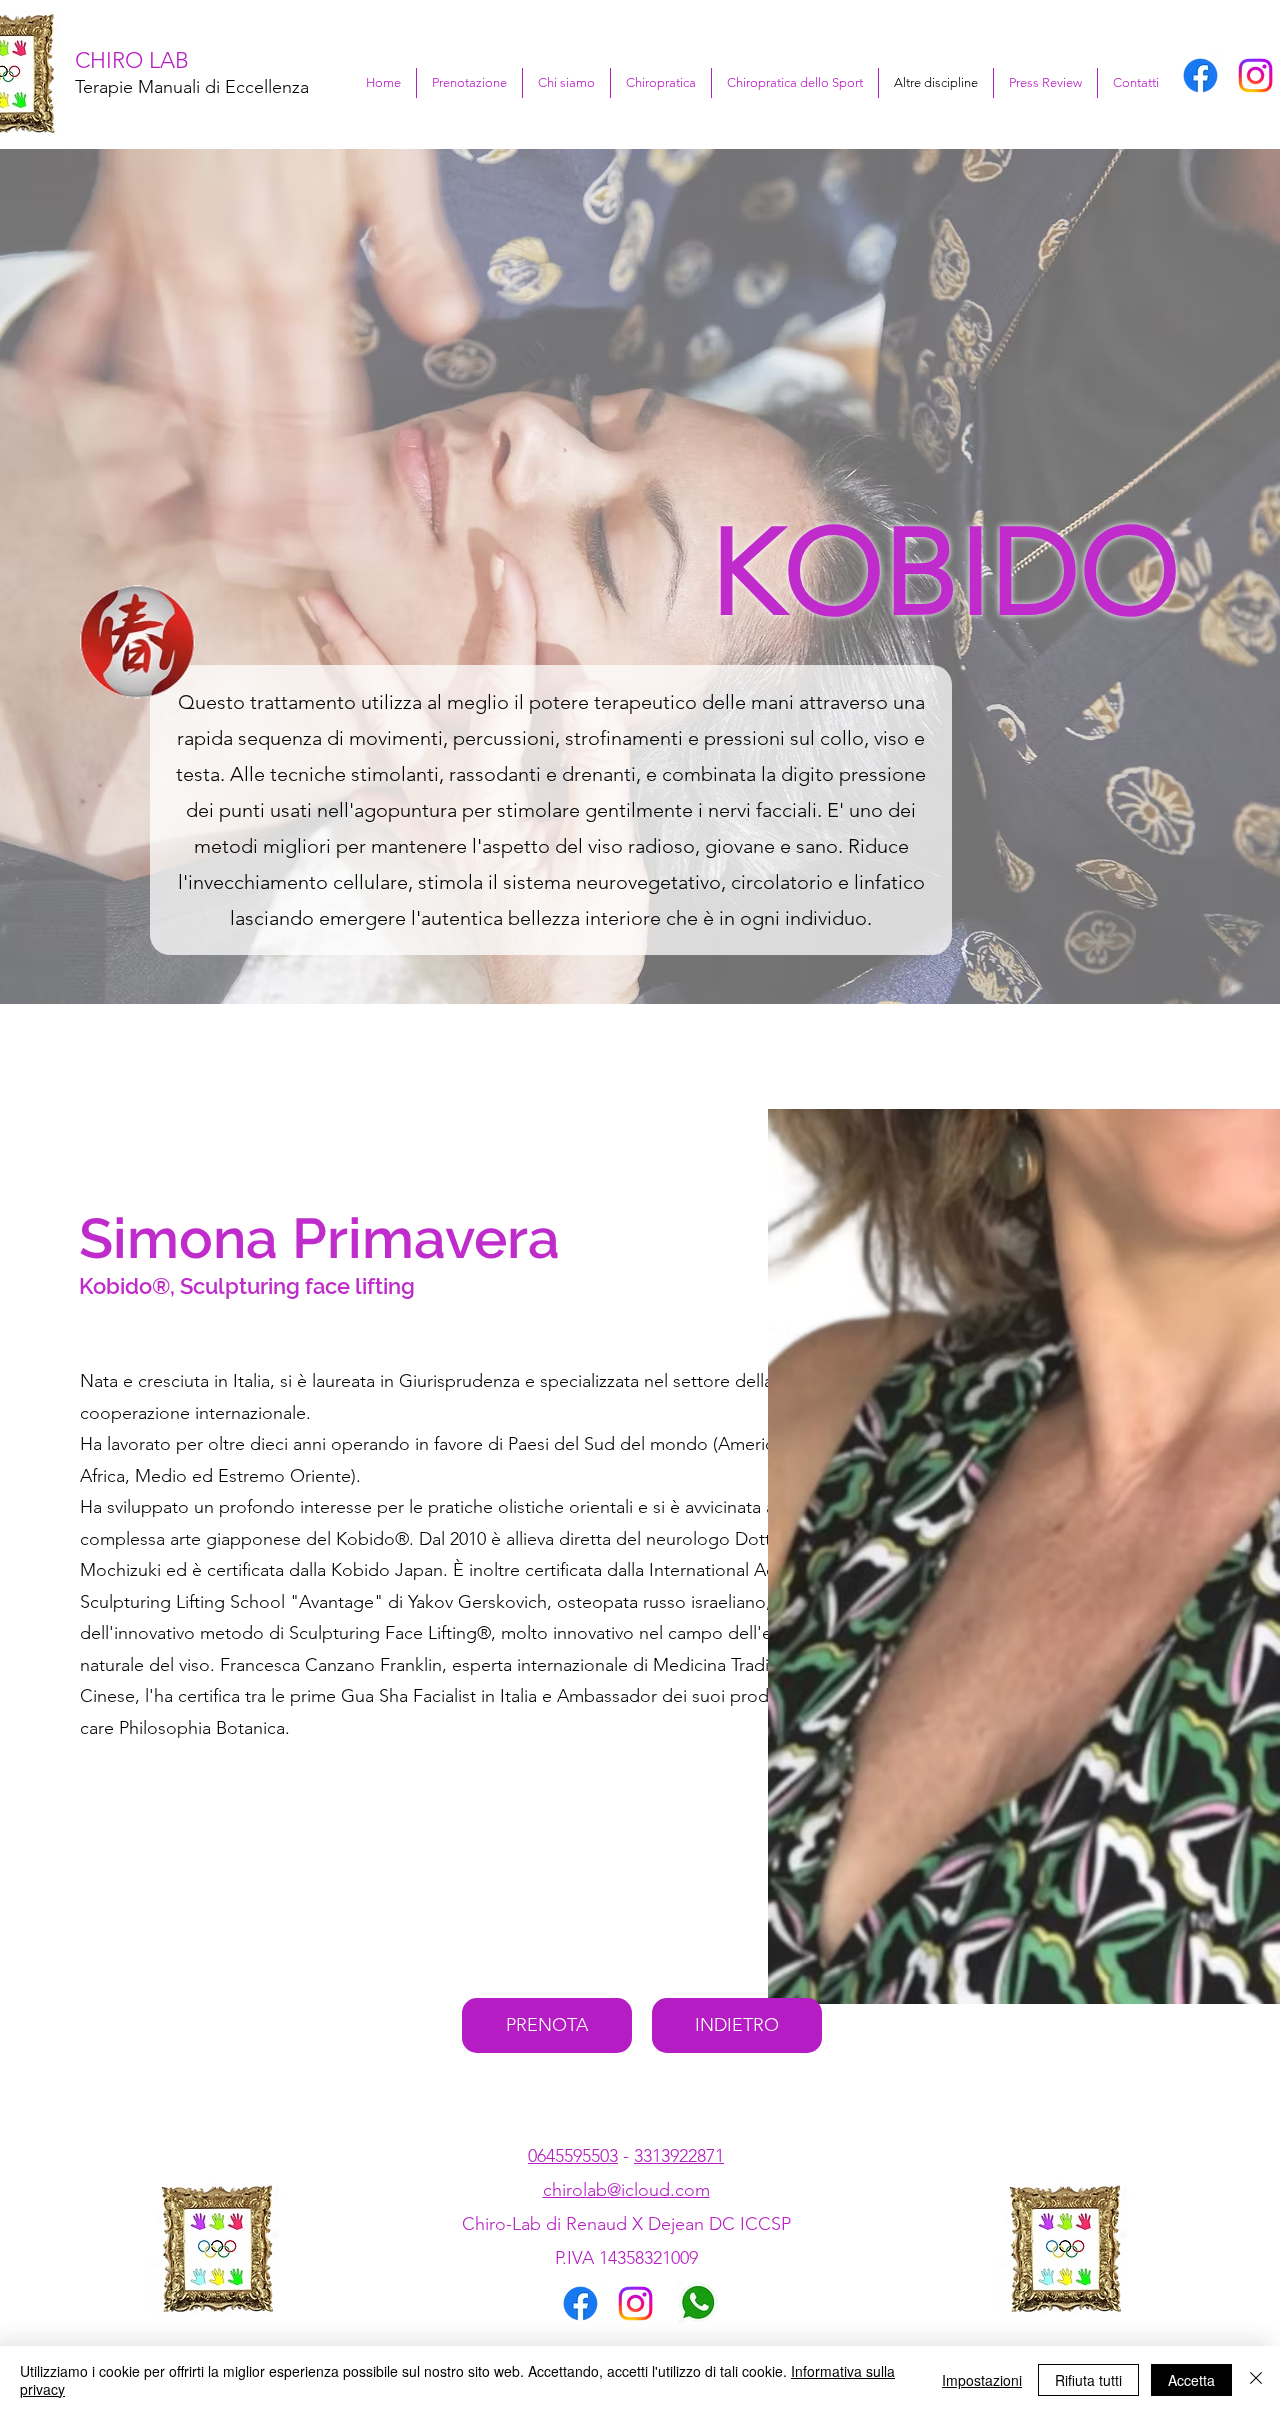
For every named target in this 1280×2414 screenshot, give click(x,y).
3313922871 (679, 2156)
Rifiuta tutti (1088, 2380)
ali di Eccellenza (246, 87)
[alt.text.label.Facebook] (1200, 75)
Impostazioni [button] (982, 2380)
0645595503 (573, 2156)
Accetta (1191, 2380)
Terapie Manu (129, 87)
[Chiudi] (1256, 2380)
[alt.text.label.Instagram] (1255, 75)
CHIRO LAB (132, 60)
